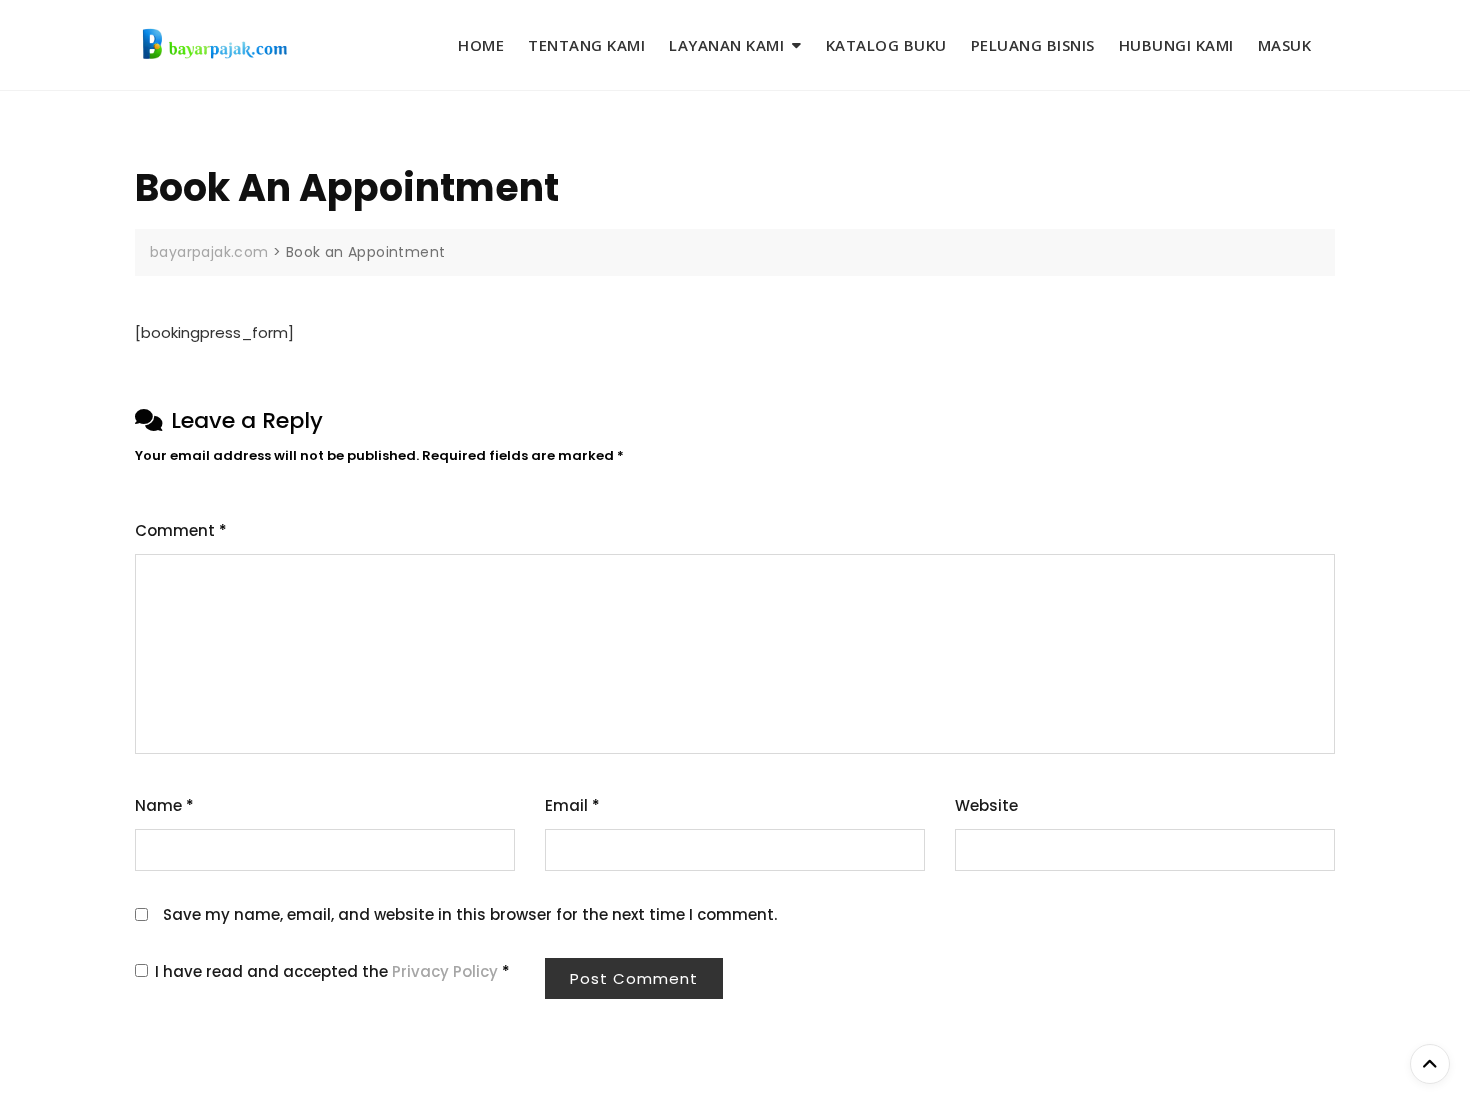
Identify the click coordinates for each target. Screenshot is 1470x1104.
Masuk (1285, 45)
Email (572, 805)
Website (986, 805)
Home (481, 45)
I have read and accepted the (332, 971)
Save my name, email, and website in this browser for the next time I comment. (470, 914)
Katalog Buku (886, 45)
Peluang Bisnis (1033, 45)
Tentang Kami (586, 45)
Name (164, 805)
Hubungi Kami (1176, 45)
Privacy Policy (447, 971)
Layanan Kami (726, 45)
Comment (181, 530)
